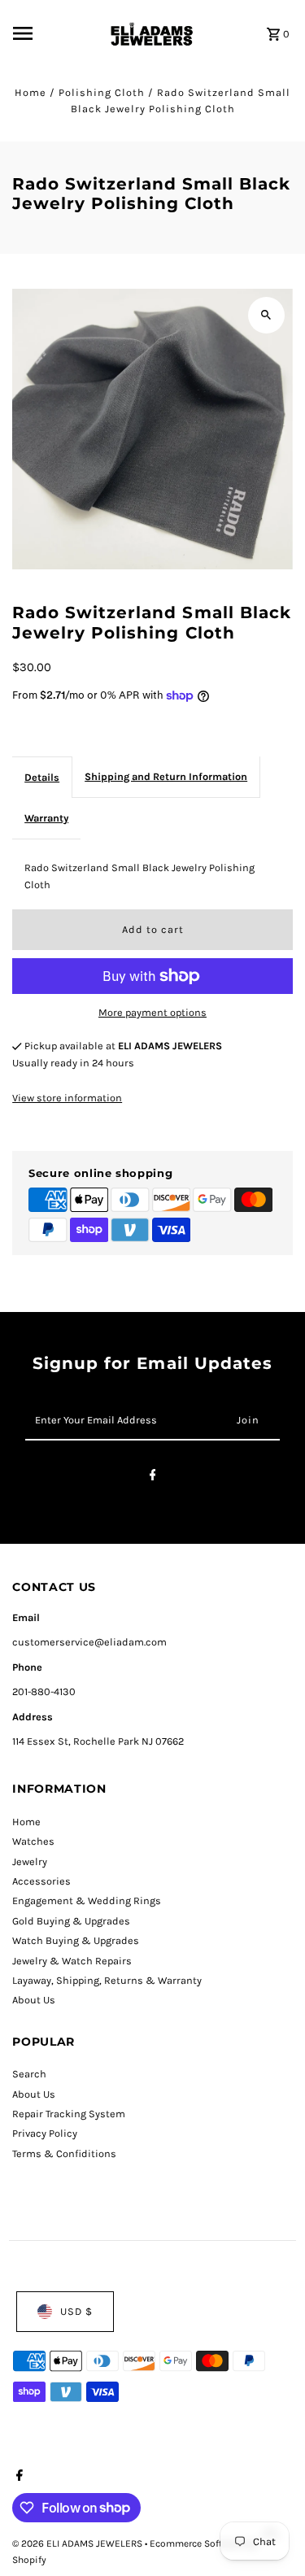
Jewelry (30, 1861)
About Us (34, 2000)
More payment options (152, 1012)
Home (30, 92)
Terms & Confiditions (64, 2153)
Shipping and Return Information (166, 776)
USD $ (76, 2311)
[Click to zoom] (266, 315)
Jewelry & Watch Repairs (72, 1961)
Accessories (41, 1881)
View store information (67, 1098)
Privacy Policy (45, 2133)
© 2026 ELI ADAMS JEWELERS (78, 2543)
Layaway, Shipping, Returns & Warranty (107, 1980)
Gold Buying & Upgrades (71, 1921)
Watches (33, 1841)
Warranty (46, 818)
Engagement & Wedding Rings (87, 1900)
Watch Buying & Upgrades (76, 1940)
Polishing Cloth (102, 92)
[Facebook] (153, 1478)
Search (29, 2074)
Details (42, 777)
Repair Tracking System (69, 2114)
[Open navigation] (54, 33)
